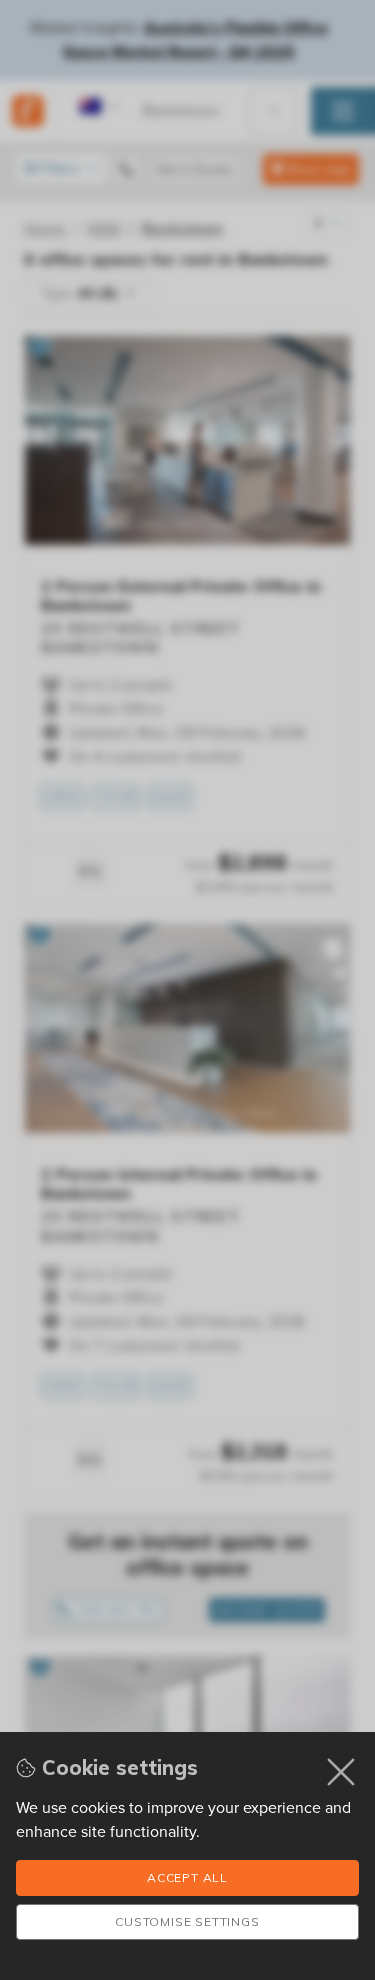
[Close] (341, 1772)
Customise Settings (187, 1921)
